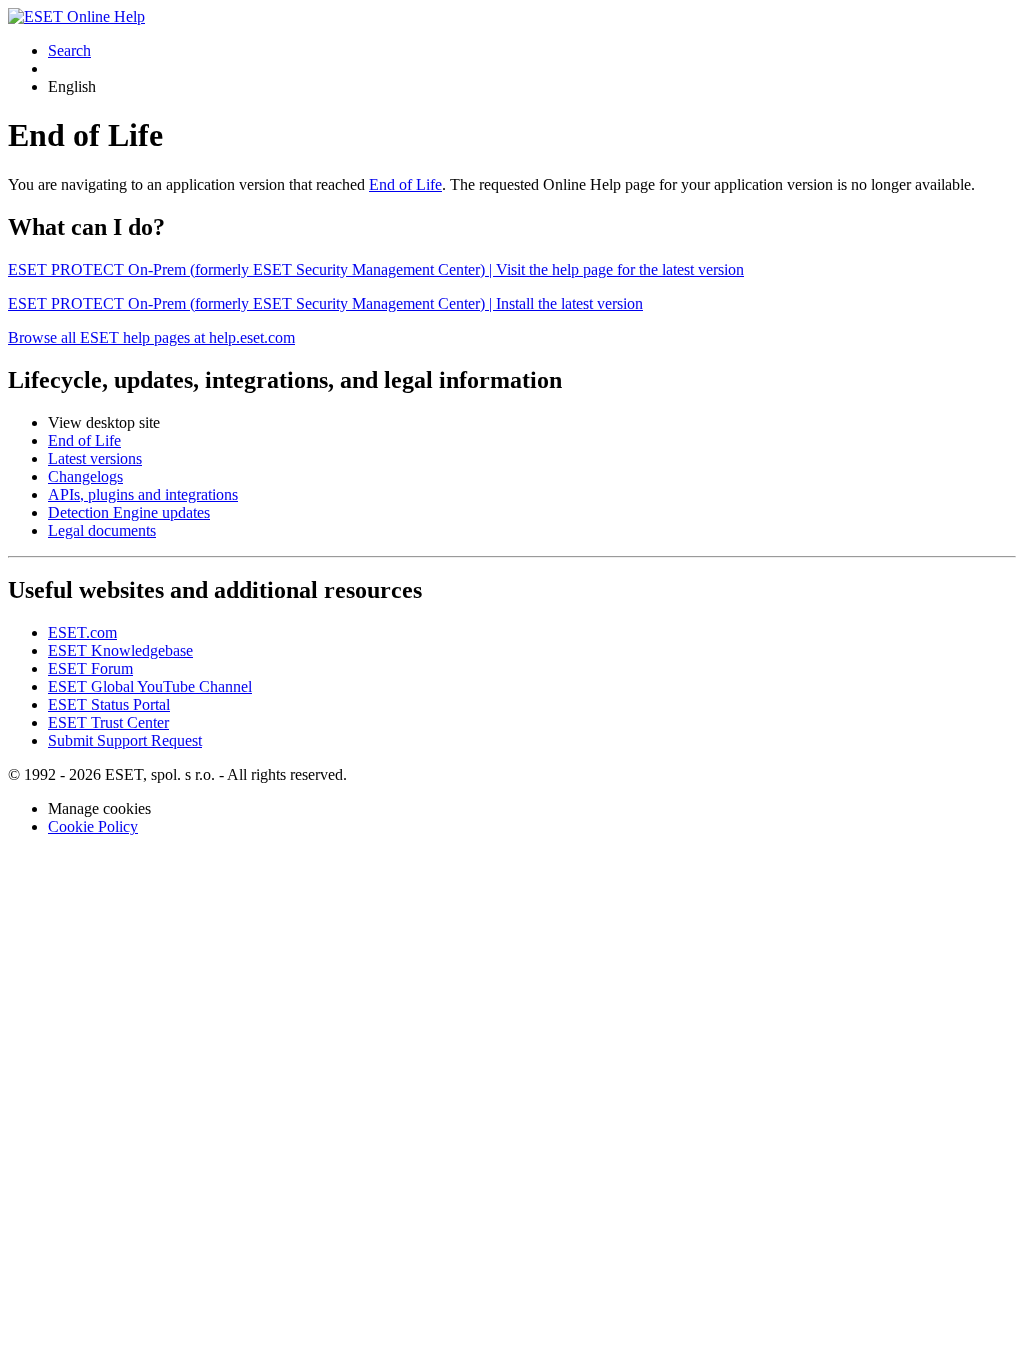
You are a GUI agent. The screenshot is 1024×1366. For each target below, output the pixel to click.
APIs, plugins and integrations (143, 494)
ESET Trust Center (108, 722)
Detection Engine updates (129, 512)
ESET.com (82, 632)
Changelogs (85, 476)
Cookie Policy (93, 826)
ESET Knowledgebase (120, 650)
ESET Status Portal (109, 704)
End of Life (405, 184)
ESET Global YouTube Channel (150, 686)
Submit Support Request (125, 740)
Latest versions (95, 458)
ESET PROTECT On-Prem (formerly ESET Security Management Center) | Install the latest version (325, 303)
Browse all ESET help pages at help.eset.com (151, 337)
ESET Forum (90, 668)
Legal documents (102, 530)
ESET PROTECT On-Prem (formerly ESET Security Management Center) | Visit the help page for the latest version (376, 269)
